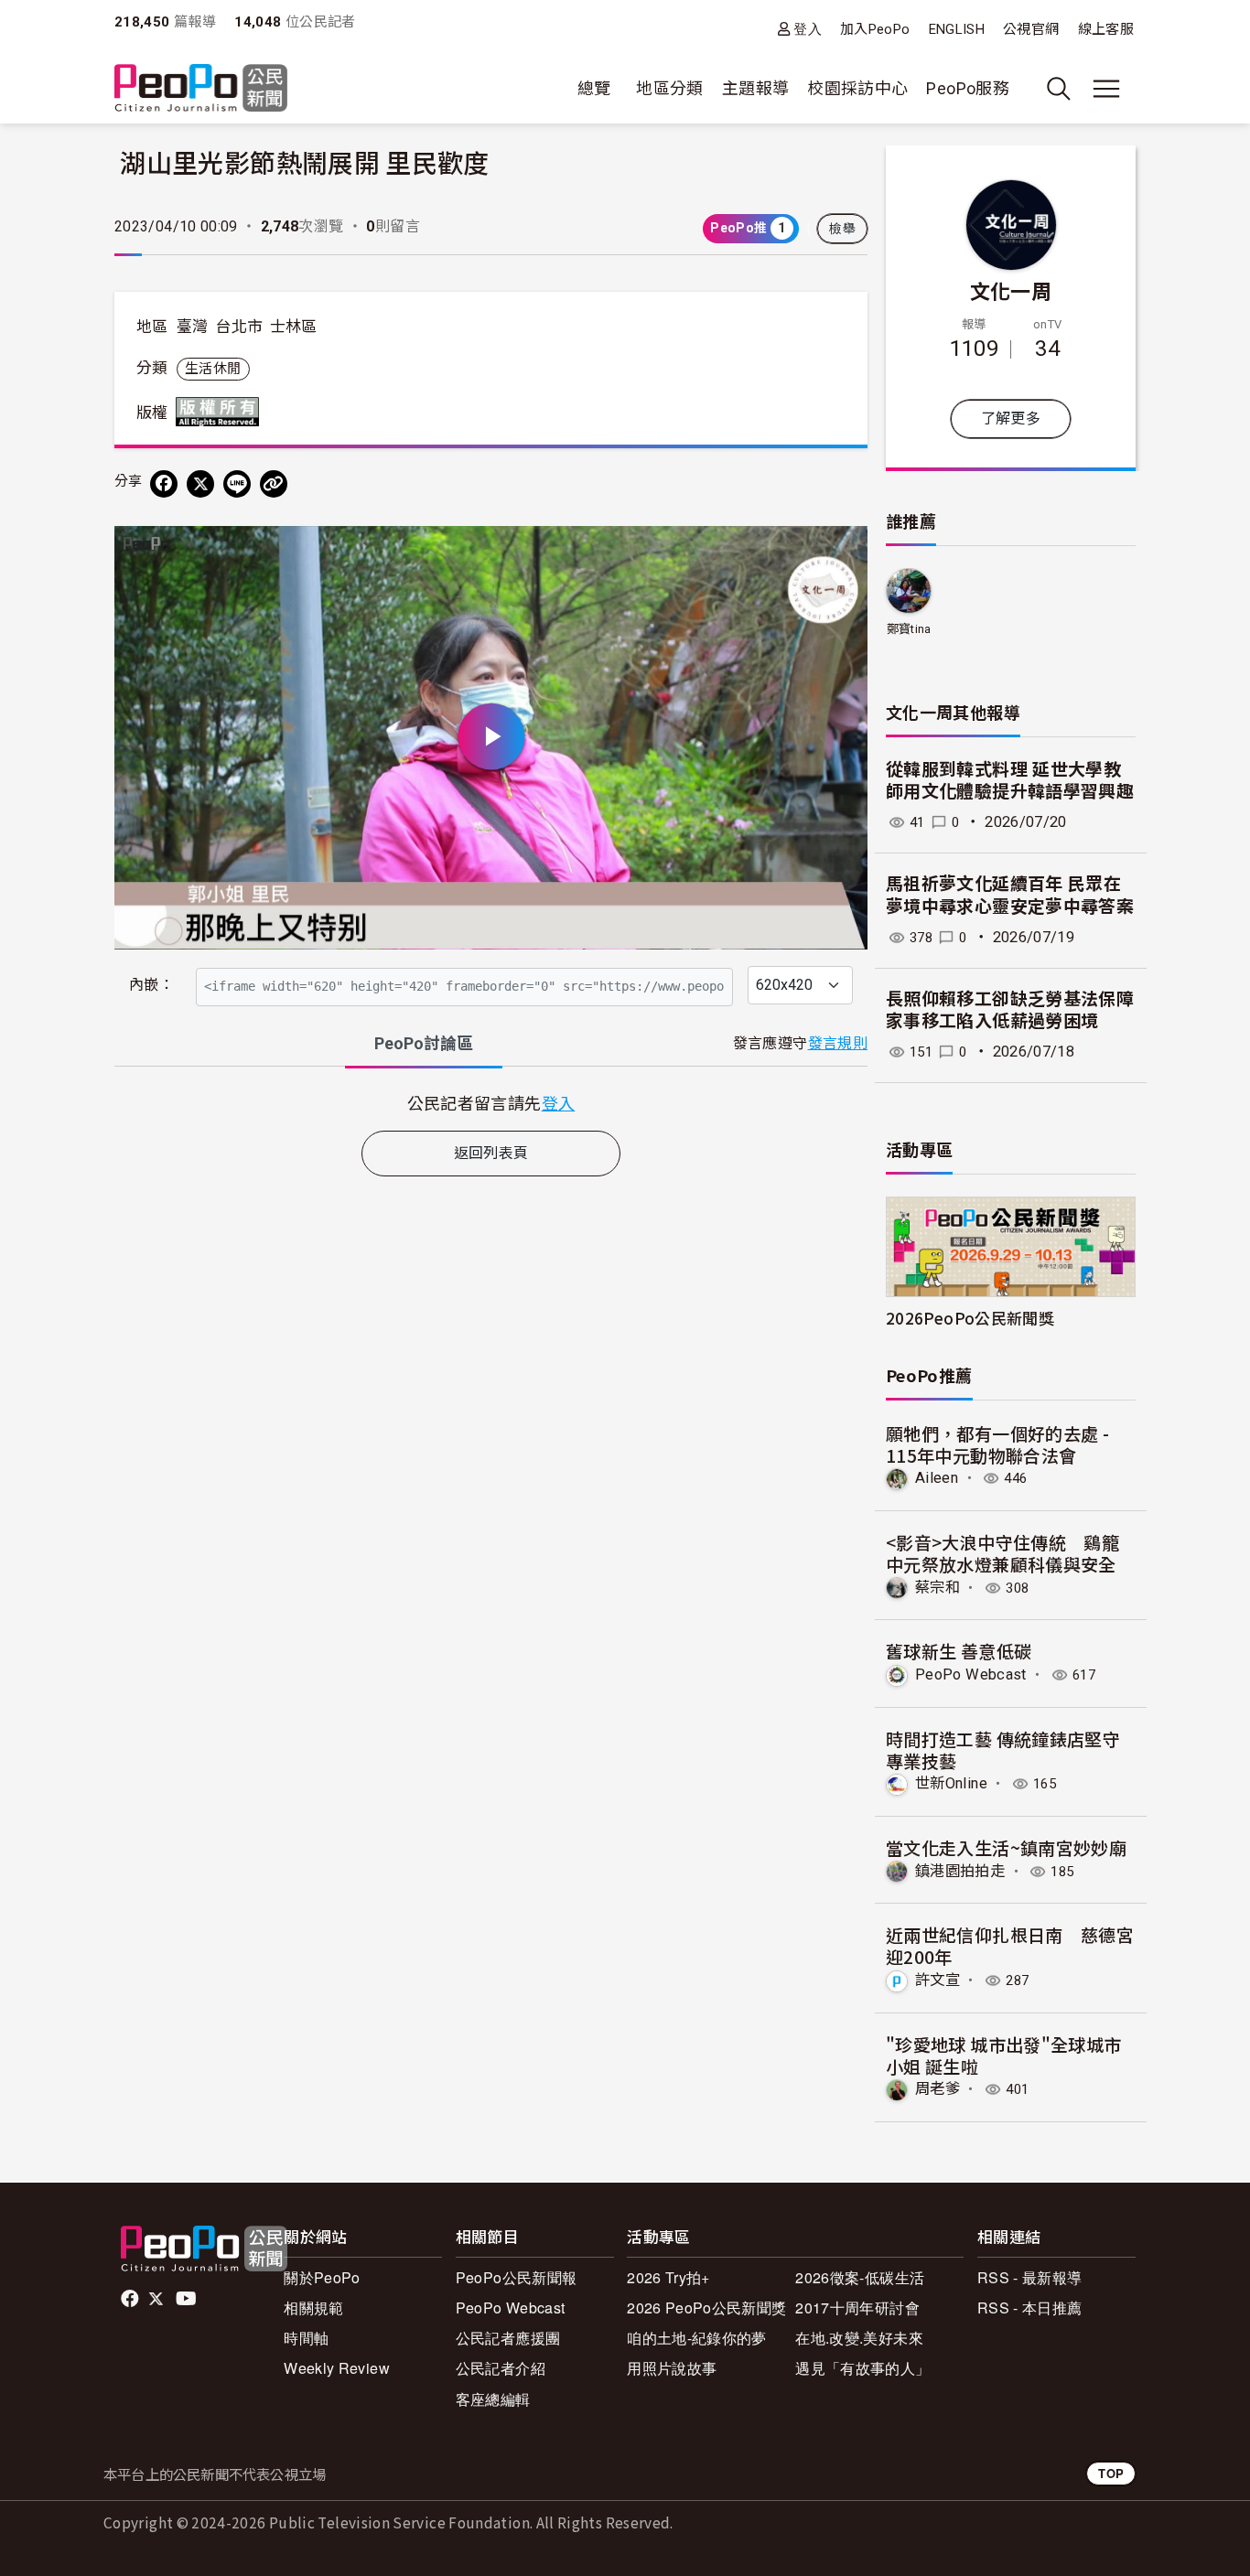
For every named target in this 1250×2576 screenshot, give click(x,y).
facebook (131, 2299)
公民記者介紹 (501, 2368)
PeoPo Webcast (971, 1674)
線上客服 (1106, 29)
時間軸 (306, 2338)
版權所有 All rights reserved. (221, 412)
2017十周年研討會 (857, 2308)
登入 (808, 29)
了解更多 (1011, 419)
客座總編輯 (493, 2399)
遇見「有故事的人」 (862, 2368)
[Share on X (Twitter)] (200, 484)
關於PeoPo (322, 2277)
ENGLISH (957, 29)
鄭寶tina (909, 629)
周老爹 (937, 2089)
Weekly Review (337, 2368)
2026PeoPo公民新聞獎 (970, 1318)
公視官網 (1031, 29)
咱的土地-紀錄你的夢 (697, 2338)
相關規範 (313, 2308)
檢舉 (842, 229)
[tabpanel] (491, 1103)
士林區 (294, 327)
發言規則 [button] (838, 1043)
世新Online (951, 1783)
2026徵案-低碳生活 (860, 2277)
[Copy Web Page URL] (274, 484)
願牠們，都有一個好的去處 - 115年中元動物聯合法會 (997, 1444)
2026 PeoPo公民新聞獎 (706, 2308)
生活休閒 (213, 369)
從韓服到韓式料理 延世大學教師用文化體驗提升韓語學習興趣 (1010, 781)
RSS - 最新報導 (1030, 2277)
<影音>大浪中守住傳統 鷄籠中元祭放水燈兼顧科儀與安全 (1002, 1553)
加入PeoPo (875, 29)
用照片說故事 (672, 2368)
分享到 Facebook (842, 552)
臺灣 (193, 327)
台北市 (239, 327)
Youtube (188, 2299)
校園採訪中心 (857, 88)
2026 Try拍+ (668, 2277)
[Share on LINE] (237, 484)
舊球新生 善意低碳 (959, 1651)
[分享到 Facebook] (164, 484)
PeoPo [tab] (424, 1043)
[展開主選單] (1106, 89)
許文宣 (937, 1980)
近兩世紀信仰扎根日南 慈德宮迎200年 (1010, 1945)
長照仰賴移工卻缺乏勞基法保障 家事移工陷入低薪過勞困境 (1010, 1011)
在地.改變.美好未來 (859, 2338)
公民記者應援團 (508, 2338)
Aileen (937, 1478)
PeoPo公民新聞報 (517, 2277)
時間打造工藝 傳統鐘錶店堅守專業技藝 (1003, 1750)
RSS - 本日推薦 (1030, 2308)
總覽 (594, 88)
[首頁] (201, 89)
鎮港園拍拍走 (960, 1871)
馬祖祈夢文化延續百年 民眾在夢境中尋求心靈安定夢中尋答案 (1010, 896)
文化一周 (1011, 290)
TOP (1111, 2473)
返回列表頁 (491, 1153)
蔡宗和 (937, 1588)
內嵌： (151, 985)
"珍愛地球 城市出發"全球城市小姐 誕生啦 (1003, 2055)
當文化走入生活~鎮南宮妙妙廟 (1006, 1847)
